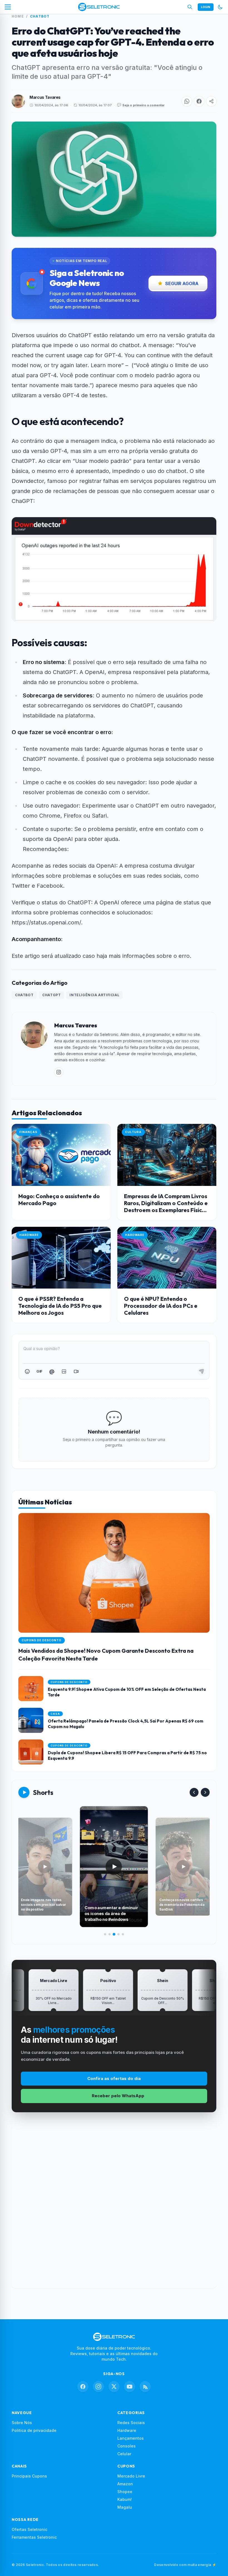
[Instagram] (98, 2387)
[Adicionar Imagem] (64, 1371)
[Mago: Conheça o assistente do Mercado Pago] (61, 1155)
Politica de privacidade (34, 2430)
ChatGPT (51, 995)
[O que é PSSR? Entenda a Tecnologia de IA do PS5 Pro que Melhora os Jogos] (61, 1258)
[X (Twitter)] (114, 2387)
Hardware (127, 2430)
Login (206, 7)
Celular (124, 2454)
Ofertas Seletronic (29, 2529)
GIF (39, 1371)
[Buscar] (190, 7)
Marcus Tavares (45, 97)
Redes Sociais (131, 2423)
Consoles (127, 2446)
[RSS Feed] (145, 2387)
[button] (187, 101)
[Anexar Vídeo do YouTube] (76, 1371)
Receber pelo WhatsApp (118, 2096)
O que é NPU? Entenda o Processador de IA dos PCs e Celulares (161, 1306)
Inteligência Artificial (94, 995)
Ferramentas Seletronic (34, 2537)
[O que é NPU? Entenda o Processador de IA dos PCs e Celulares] (167, 1258)
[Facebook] (83, 2387)
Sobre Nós (22, 2423)
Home (18, 16)
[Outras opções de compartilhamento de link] (211, 101)
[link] (59, 1072)
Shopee (125, 2492)
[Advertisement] (114, 2205)
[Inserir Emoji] (27, 1371)
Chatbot (40, 16)
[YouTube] (130, 2387)
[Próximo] (205, 1792)
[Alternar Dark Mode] (220, 7)
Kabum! (125, 2499)
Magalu (125, 2507)
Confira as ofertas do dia (114, 2078)
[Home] (99, 7)
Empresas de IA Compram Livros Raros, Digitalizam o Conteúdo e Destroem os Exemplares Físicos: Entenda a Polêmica (167, 1206)
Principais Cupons (29, 2476)
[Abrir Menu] (8, 7)
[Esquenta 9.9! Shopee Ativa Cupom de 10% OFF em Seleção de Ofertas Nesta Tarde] (114, 1689)
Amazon (125, 2484)
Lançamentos (131, 2438)
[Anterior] (194, 1792)
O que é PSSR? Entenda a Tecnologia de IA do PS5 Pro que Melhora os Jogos (60, 1306)
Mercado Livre (131, 2476)
